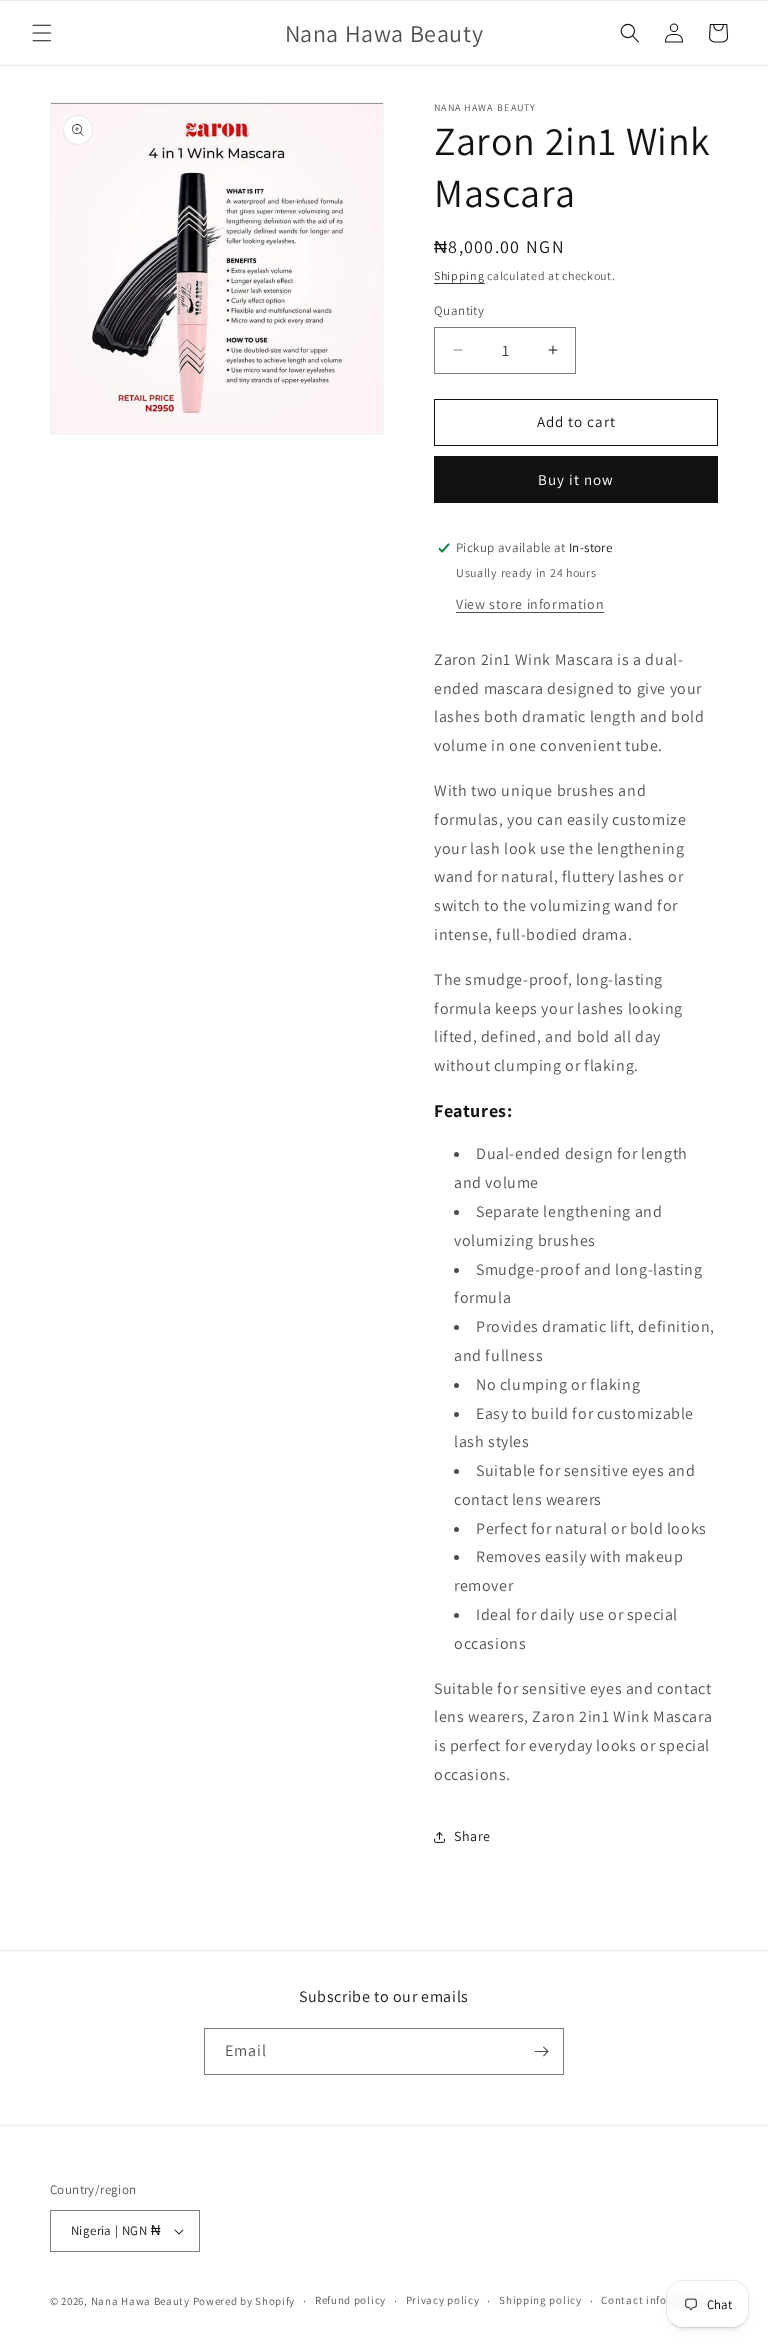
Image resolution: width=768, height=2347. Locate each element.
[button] (42, 33)
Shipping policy (540, 2300)
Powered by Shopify (244, 2301)
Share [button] (472, 1836)
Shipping (459, 275)
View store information (530, 604)
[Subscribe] (541, 2051)
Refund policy (350, 2300)
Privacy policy (443, 2300)
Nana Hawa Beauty (140, 2301)
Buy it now (576, 479)
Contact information (655, 2300)
